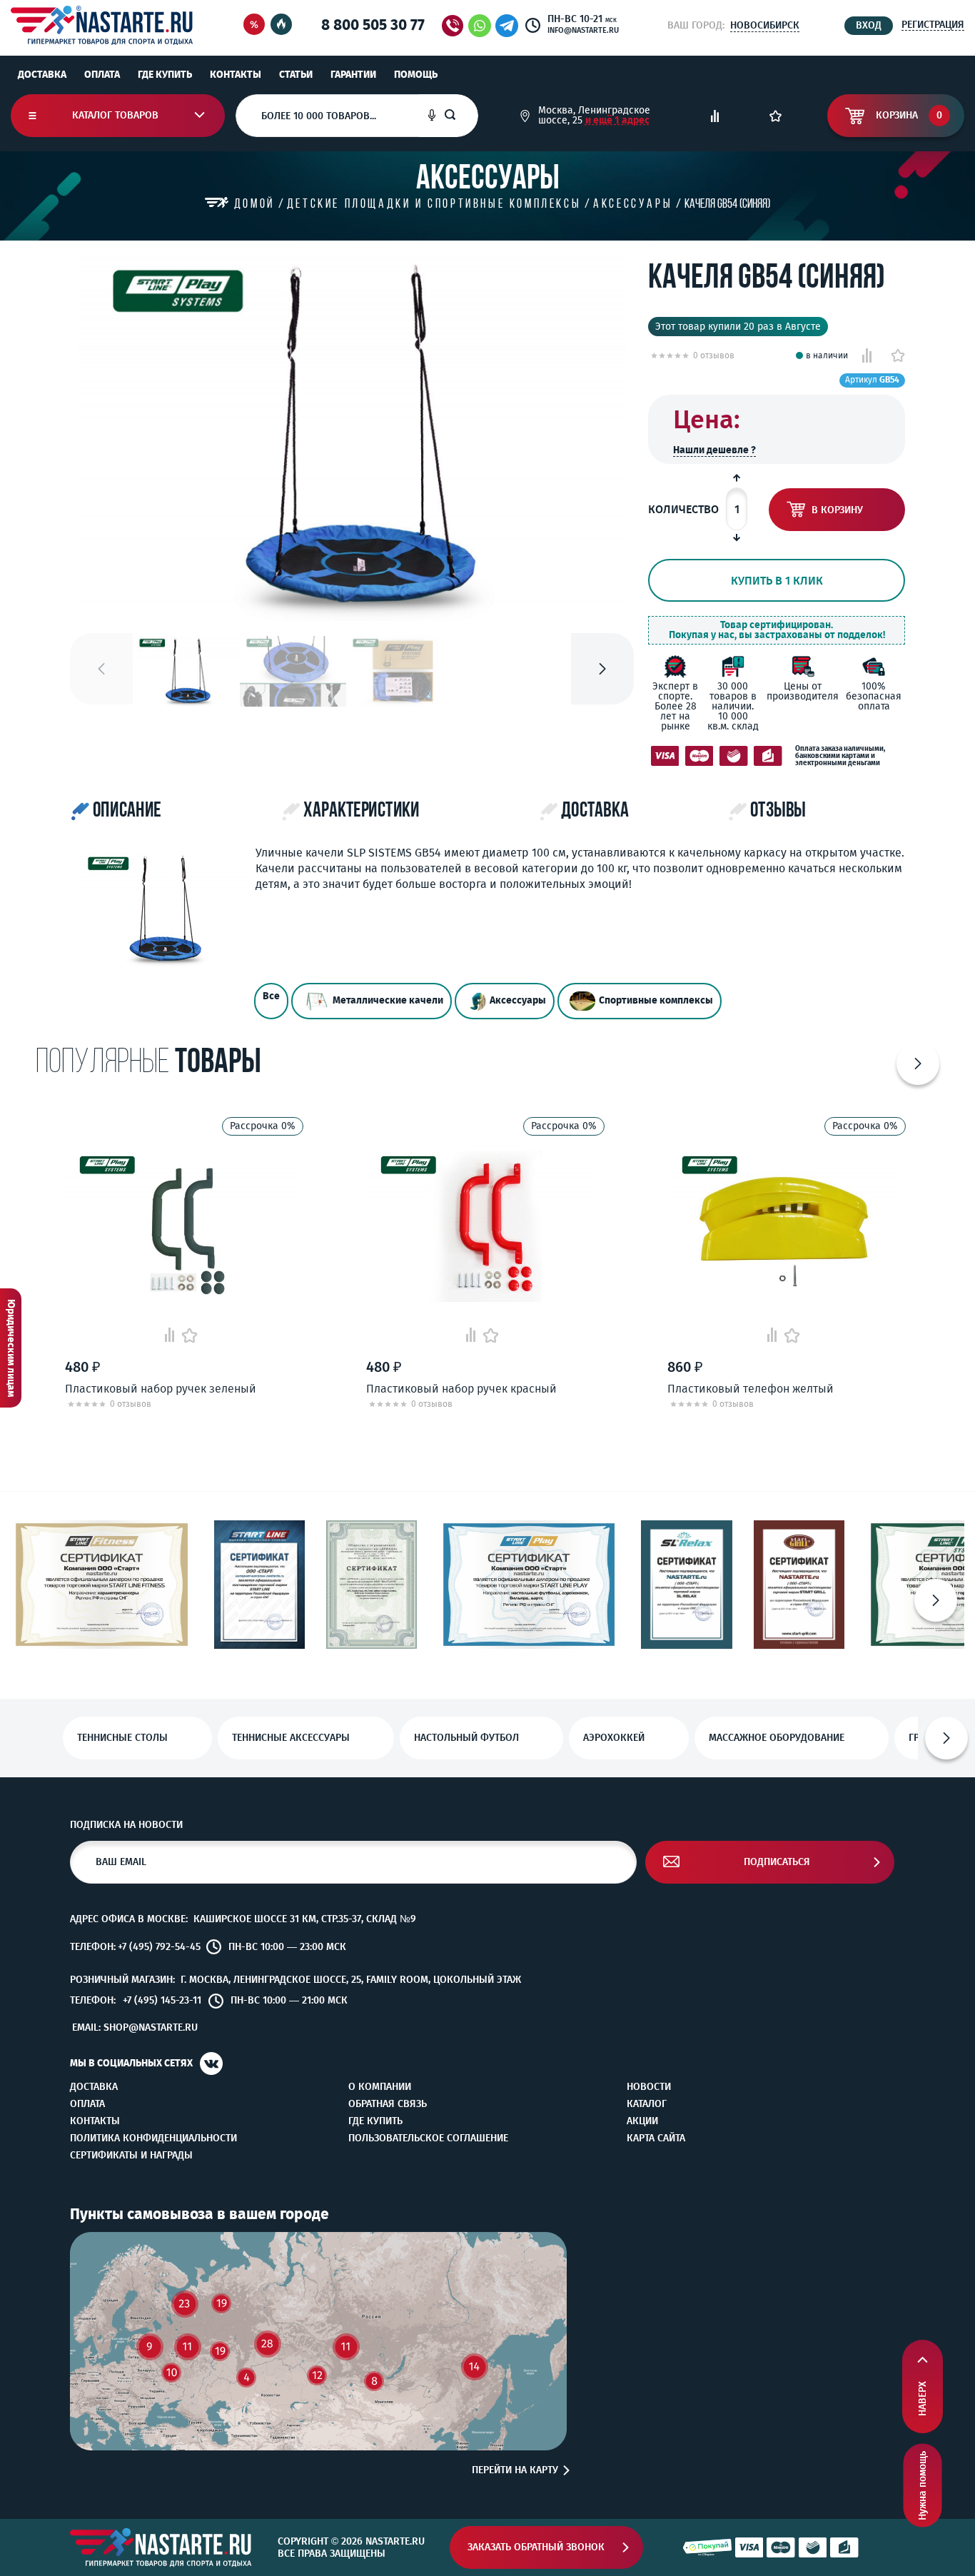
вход (869, 25)
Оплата (102, 75)
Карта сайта (656, 2138)
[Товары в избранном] (776, 116)
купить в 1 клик (777, 581)
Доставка (42, 75)
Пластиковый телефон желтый (751, 1389)
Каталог (647, 2104)
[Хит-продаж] (281, 25)
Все (271, 996)
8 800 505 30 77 (373, 25)
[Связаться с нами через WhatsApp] (480, 26)
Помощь (416, 75)
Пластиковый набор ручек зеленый (161, 1389)
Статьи (296, 75)
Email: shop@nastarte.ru (135, 2027)
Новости (649, 2087)
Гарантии (353, 75)
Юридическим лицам (11, 1348)
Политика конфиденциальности (153, 2138)
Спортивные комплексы (656, 1000)
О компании (380, 2087)
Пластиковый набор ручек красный (461, 1389)
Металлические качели (388, 1000)
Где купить (165, 75)
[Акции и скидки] (254, 25)
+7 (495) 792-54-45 (159, 1947)
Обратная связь (388, 2104)
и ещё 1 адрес (617, 120)
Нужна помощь (923, 2486)
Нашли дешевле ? (714, 450)
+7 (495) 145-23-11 (162, 2001)
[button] (602, 669)
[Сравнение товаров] (715, 116)
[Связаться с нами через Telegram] (509, 26)
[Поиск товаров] (461, 116)
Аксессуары (518, 1000)
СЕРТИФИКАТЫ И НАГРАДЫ (131, 2156)
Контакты (236, 75)
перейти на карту (515, 2470)
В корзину (837, 510)
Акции (642, 2121)
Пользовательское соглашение (428, 2138)
